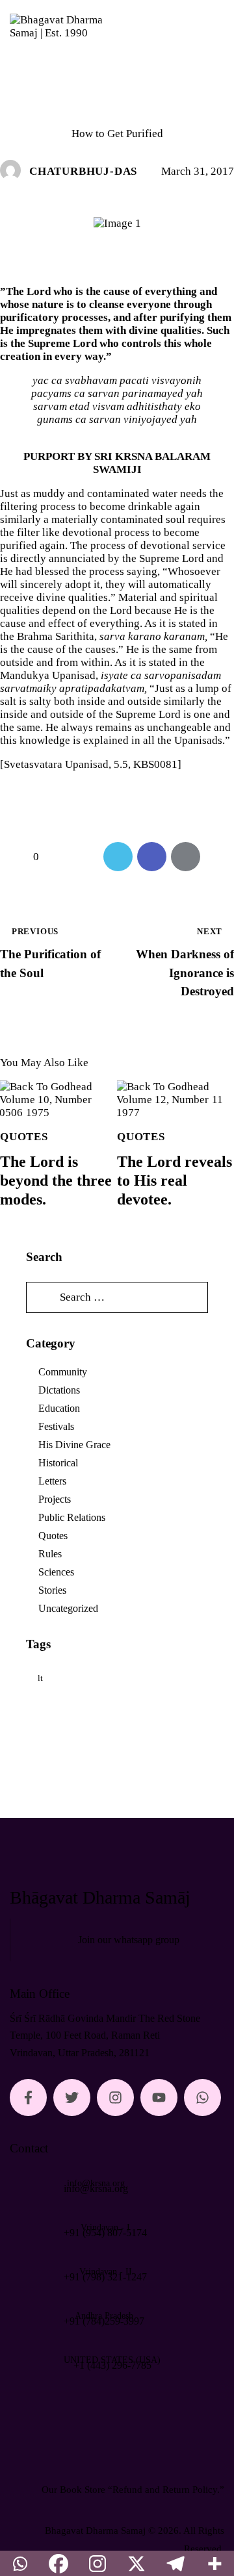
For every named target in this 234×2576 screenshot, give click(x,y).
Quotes (117, 108)
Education (59, 1408)
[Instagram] (115, 2098)
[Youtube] (159, 2098)
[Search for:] (117, 1297)
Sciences (56, 1572)
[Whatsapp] (202, 2098)
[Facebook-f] (28, 2098)
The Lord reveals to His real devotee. (175, 1180)
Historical (58, 1463)
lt (40, 1678)
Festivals (56, 1426)
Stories (52, 1590)
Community (63, 1372)
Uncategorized (68, 1608)
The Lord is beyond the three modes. (56, 1180)
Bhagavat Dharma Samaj (95, 2531)
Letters (52, 1481)
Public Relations (72, 1517)
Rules (50, 1554)
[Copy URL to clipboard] (219, 857)
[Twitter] (72, 2098)
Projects (55, 1499)
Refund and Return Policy (165, 2490)
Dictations (59, 1390)
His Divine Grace (74, 1445)
